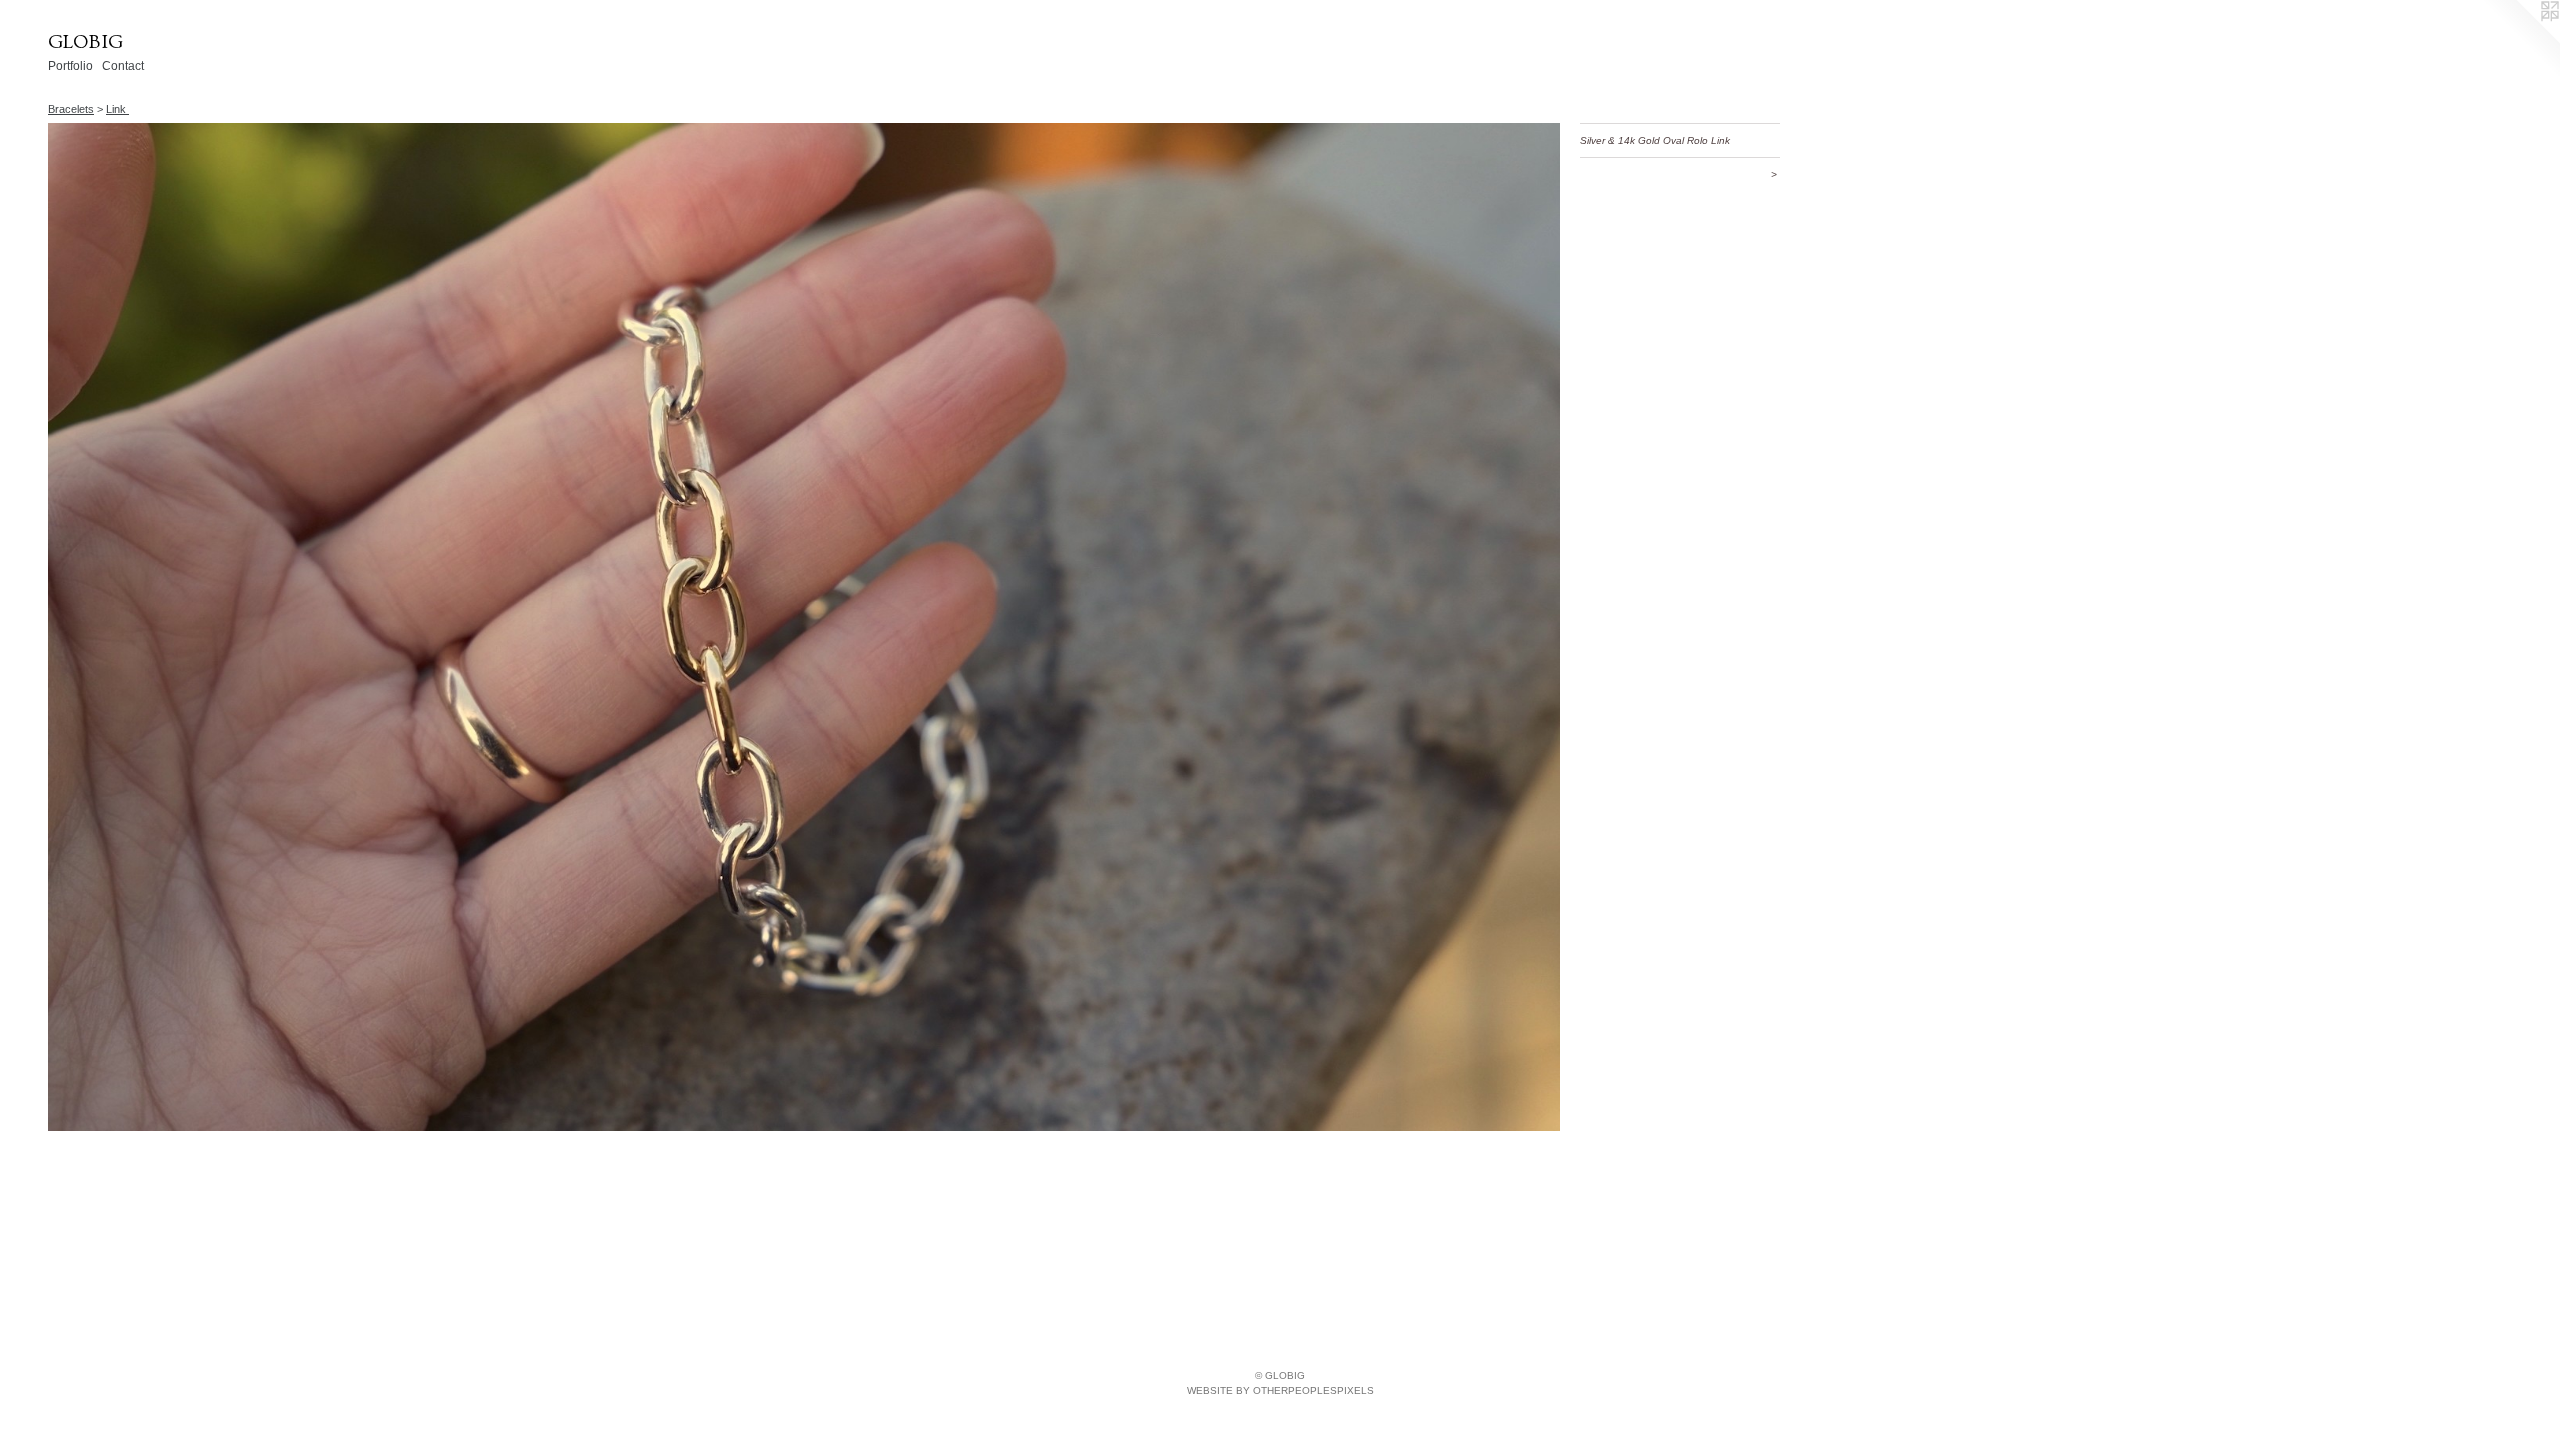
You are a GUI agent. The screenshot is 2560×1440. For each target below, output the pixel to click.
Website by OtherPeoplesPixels (1280, 1390)
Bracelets (71, 109)
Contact (123, 66)
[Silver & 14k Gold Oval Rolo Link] (804, 627)
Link (117, 109)
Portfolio (70, 66)
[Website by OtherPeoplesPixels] (2520, 40)
